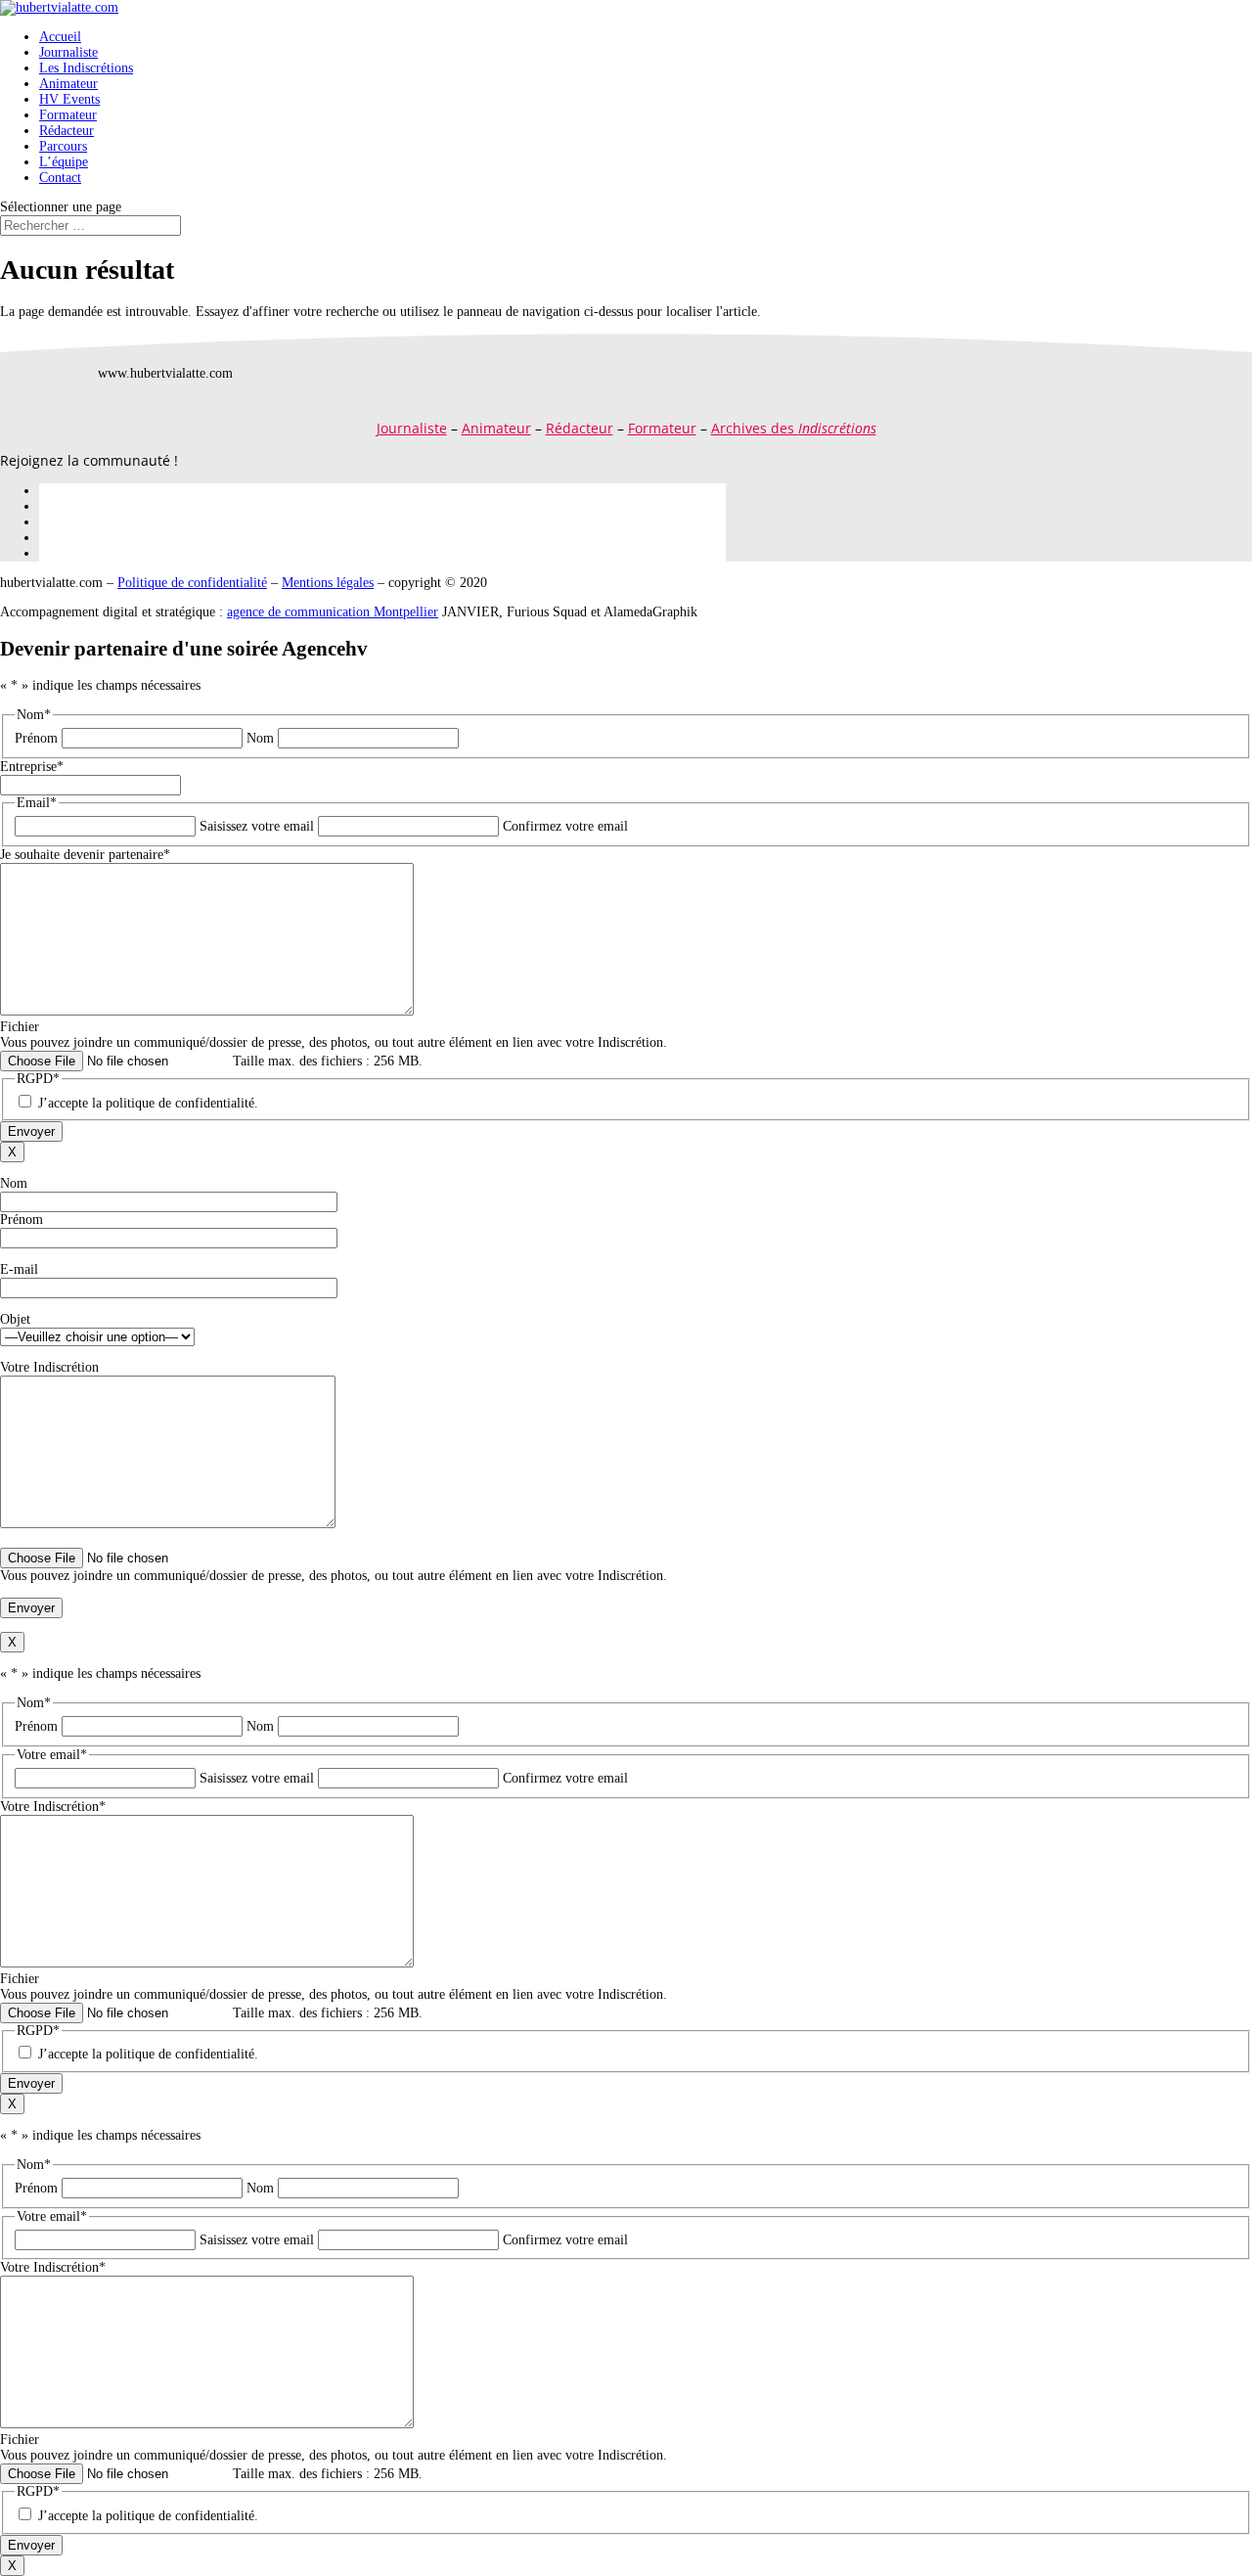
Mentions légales (328, 583)
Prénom (36, 738)
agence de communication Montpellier (333, 612)
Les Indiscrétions (86, 68)
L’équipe (64, 162)
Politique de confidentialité (192, 583)
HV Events (69, 99)
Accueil (60, 37)
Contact (60, 178)
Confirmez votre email (565, 826)
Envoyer (31, 1131)
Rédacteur (67, 131)
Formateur (68, 115)
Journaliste (68, 52)
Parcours (63, 146)
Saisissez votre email (257, 826)
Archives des (794, 428)
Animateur (68, 84)
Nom (260, 738)
